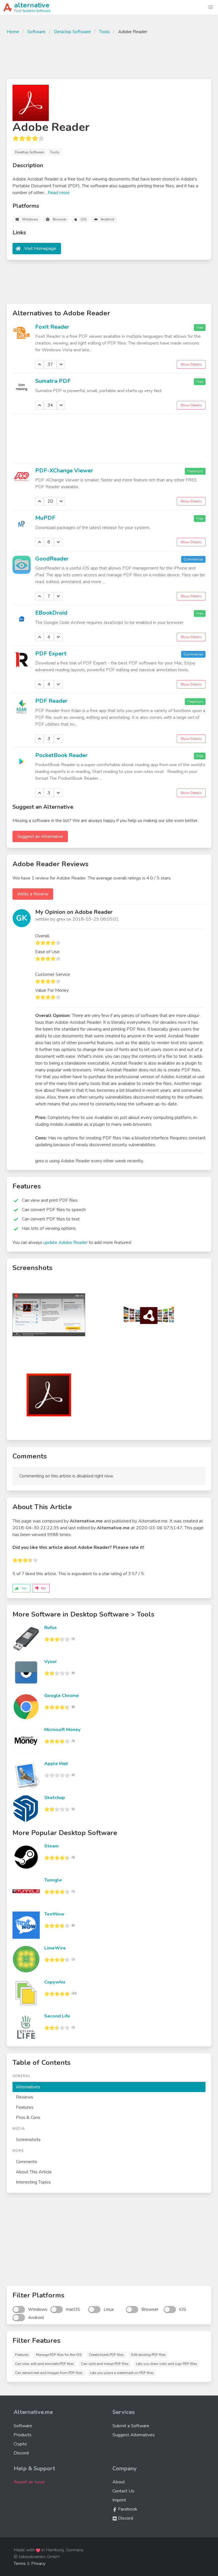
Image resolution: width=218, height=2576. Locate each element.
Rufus (51, 1628)
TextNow (54, 1914)
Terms (20, 2564)
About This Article (34, 2172)
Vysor (51, 1662)
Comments (27, 2162)
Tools (104, 32)
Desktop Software (72, 32)
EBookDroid (51, 613)
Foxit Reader (52, 327)
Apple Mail (56, 1764)
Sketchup (55, 1798)
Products (23, 2435)
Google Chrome (62, 1696)
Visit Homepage (40, 249)
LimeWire (55, 1948)
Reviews (25, 2097)
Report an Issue (29, 2482)
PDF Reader (51, 701)
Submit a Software (131, 2426)
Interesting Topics (33, 2182)
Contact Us (123, 2491)
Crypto (20, 2444)
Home (13, 32)
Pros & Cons (28, 2118)
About (119, 2482)
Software (36, 32)
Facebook (127, 2509)
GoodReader (52, 559)
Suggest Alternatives (134, 2435)
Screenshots (28, 2140)
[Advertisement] (109, 56)
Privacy (38, 2564)
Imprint (119, 2500)
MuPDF (45, 518)
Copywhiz (55, 1982)
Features (25, 2107)
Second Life (57, 2016)
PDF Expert (51, 654)
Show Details (191, 364)
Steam (52, 1846)
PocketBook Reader (61, 755)
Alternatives (28, 2087)
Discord (21, 2453)
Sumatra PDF (53, 381)
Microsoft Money (62, 1730)
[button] (211, 7)
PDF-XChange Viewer (64, 471)
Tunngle (53, 1880)
